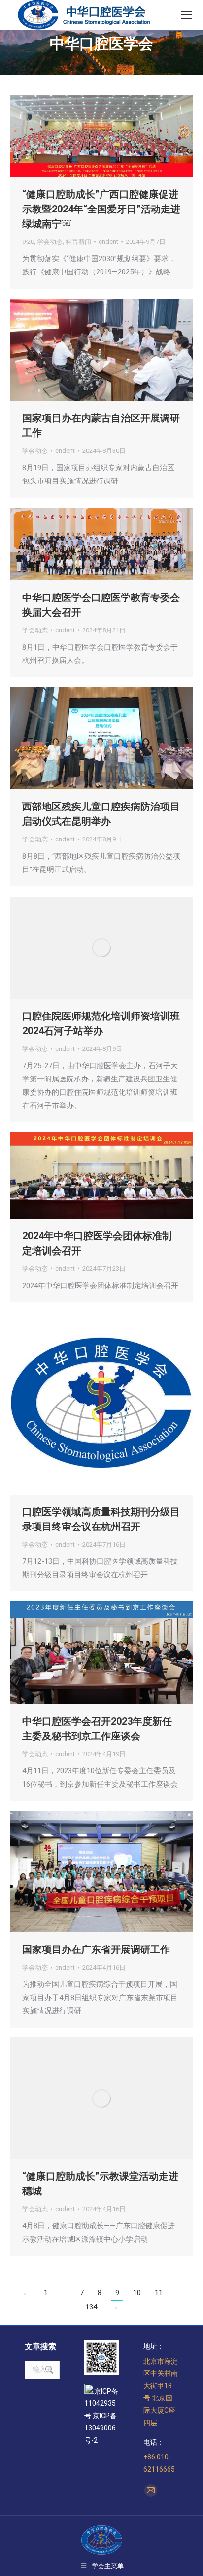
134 (91, 2307)
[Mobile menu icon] (187, 15)
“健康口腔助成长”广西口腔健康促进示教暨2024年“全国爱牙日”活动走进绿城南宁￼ (101, 209)
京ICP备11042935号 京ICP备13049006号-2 (101, 2416)
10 (137, 2293)
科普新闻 (78, 242)
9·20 (28, 242)
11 (159, 2293)
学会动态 (50, 242)
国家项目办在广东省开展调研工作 (96, 1949)
